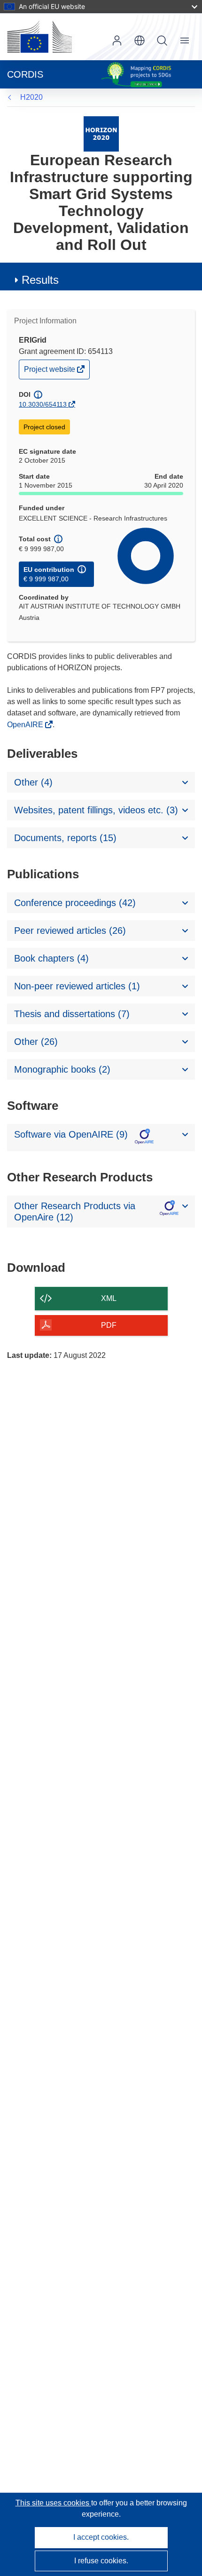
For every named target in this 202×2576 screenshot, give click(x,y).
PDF (109, 1325)
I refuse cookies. (101, 2561)
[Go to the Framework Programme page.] (101, 133)
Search (162, 40)
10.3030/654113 (43, 404)
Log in (117, 40)
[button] (140, 40)
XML (109, 1298)
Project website (50, 372)
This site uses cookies (53, 2503)
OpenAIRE (26, 725)
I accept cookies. (101, 2537)
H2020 (31, 97)
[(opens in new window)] (39, 37)
